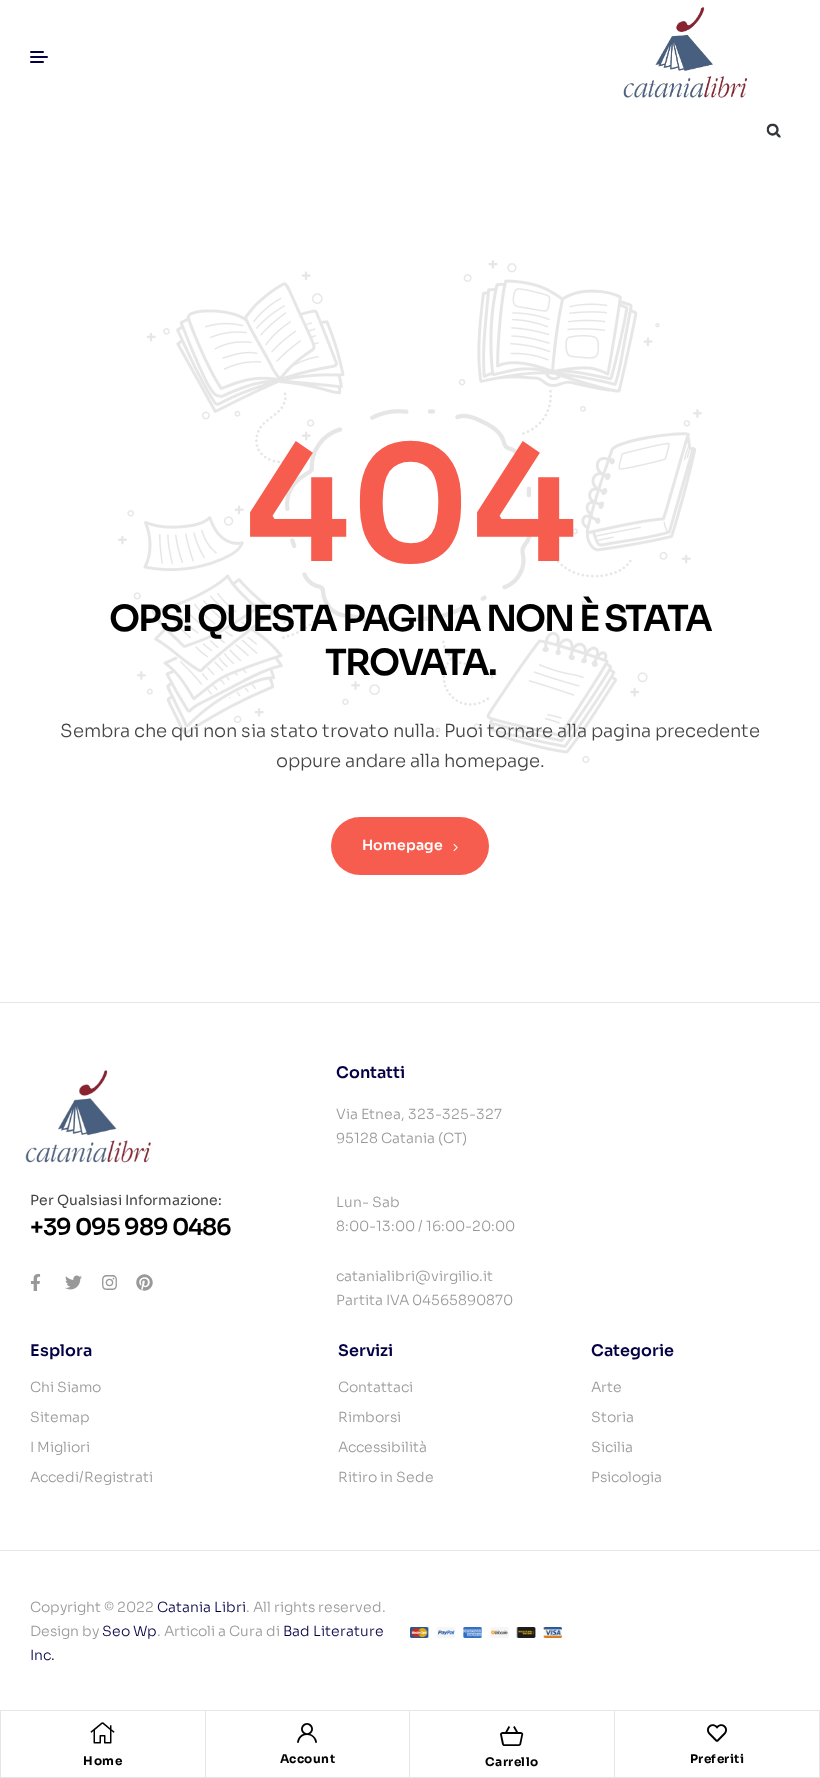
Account (308, 1758)
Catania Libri (201, 1607)
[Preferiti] (717, 1733)
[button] (773, 130)
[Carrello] (512, 1736)
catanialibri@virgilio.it (414, 1276)
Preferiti (717, 1758)
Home (102, 1760)
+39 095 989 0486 (130, 1227)
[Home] (103, 1733)
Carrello (512, 1761)
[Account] (307, 1733)
